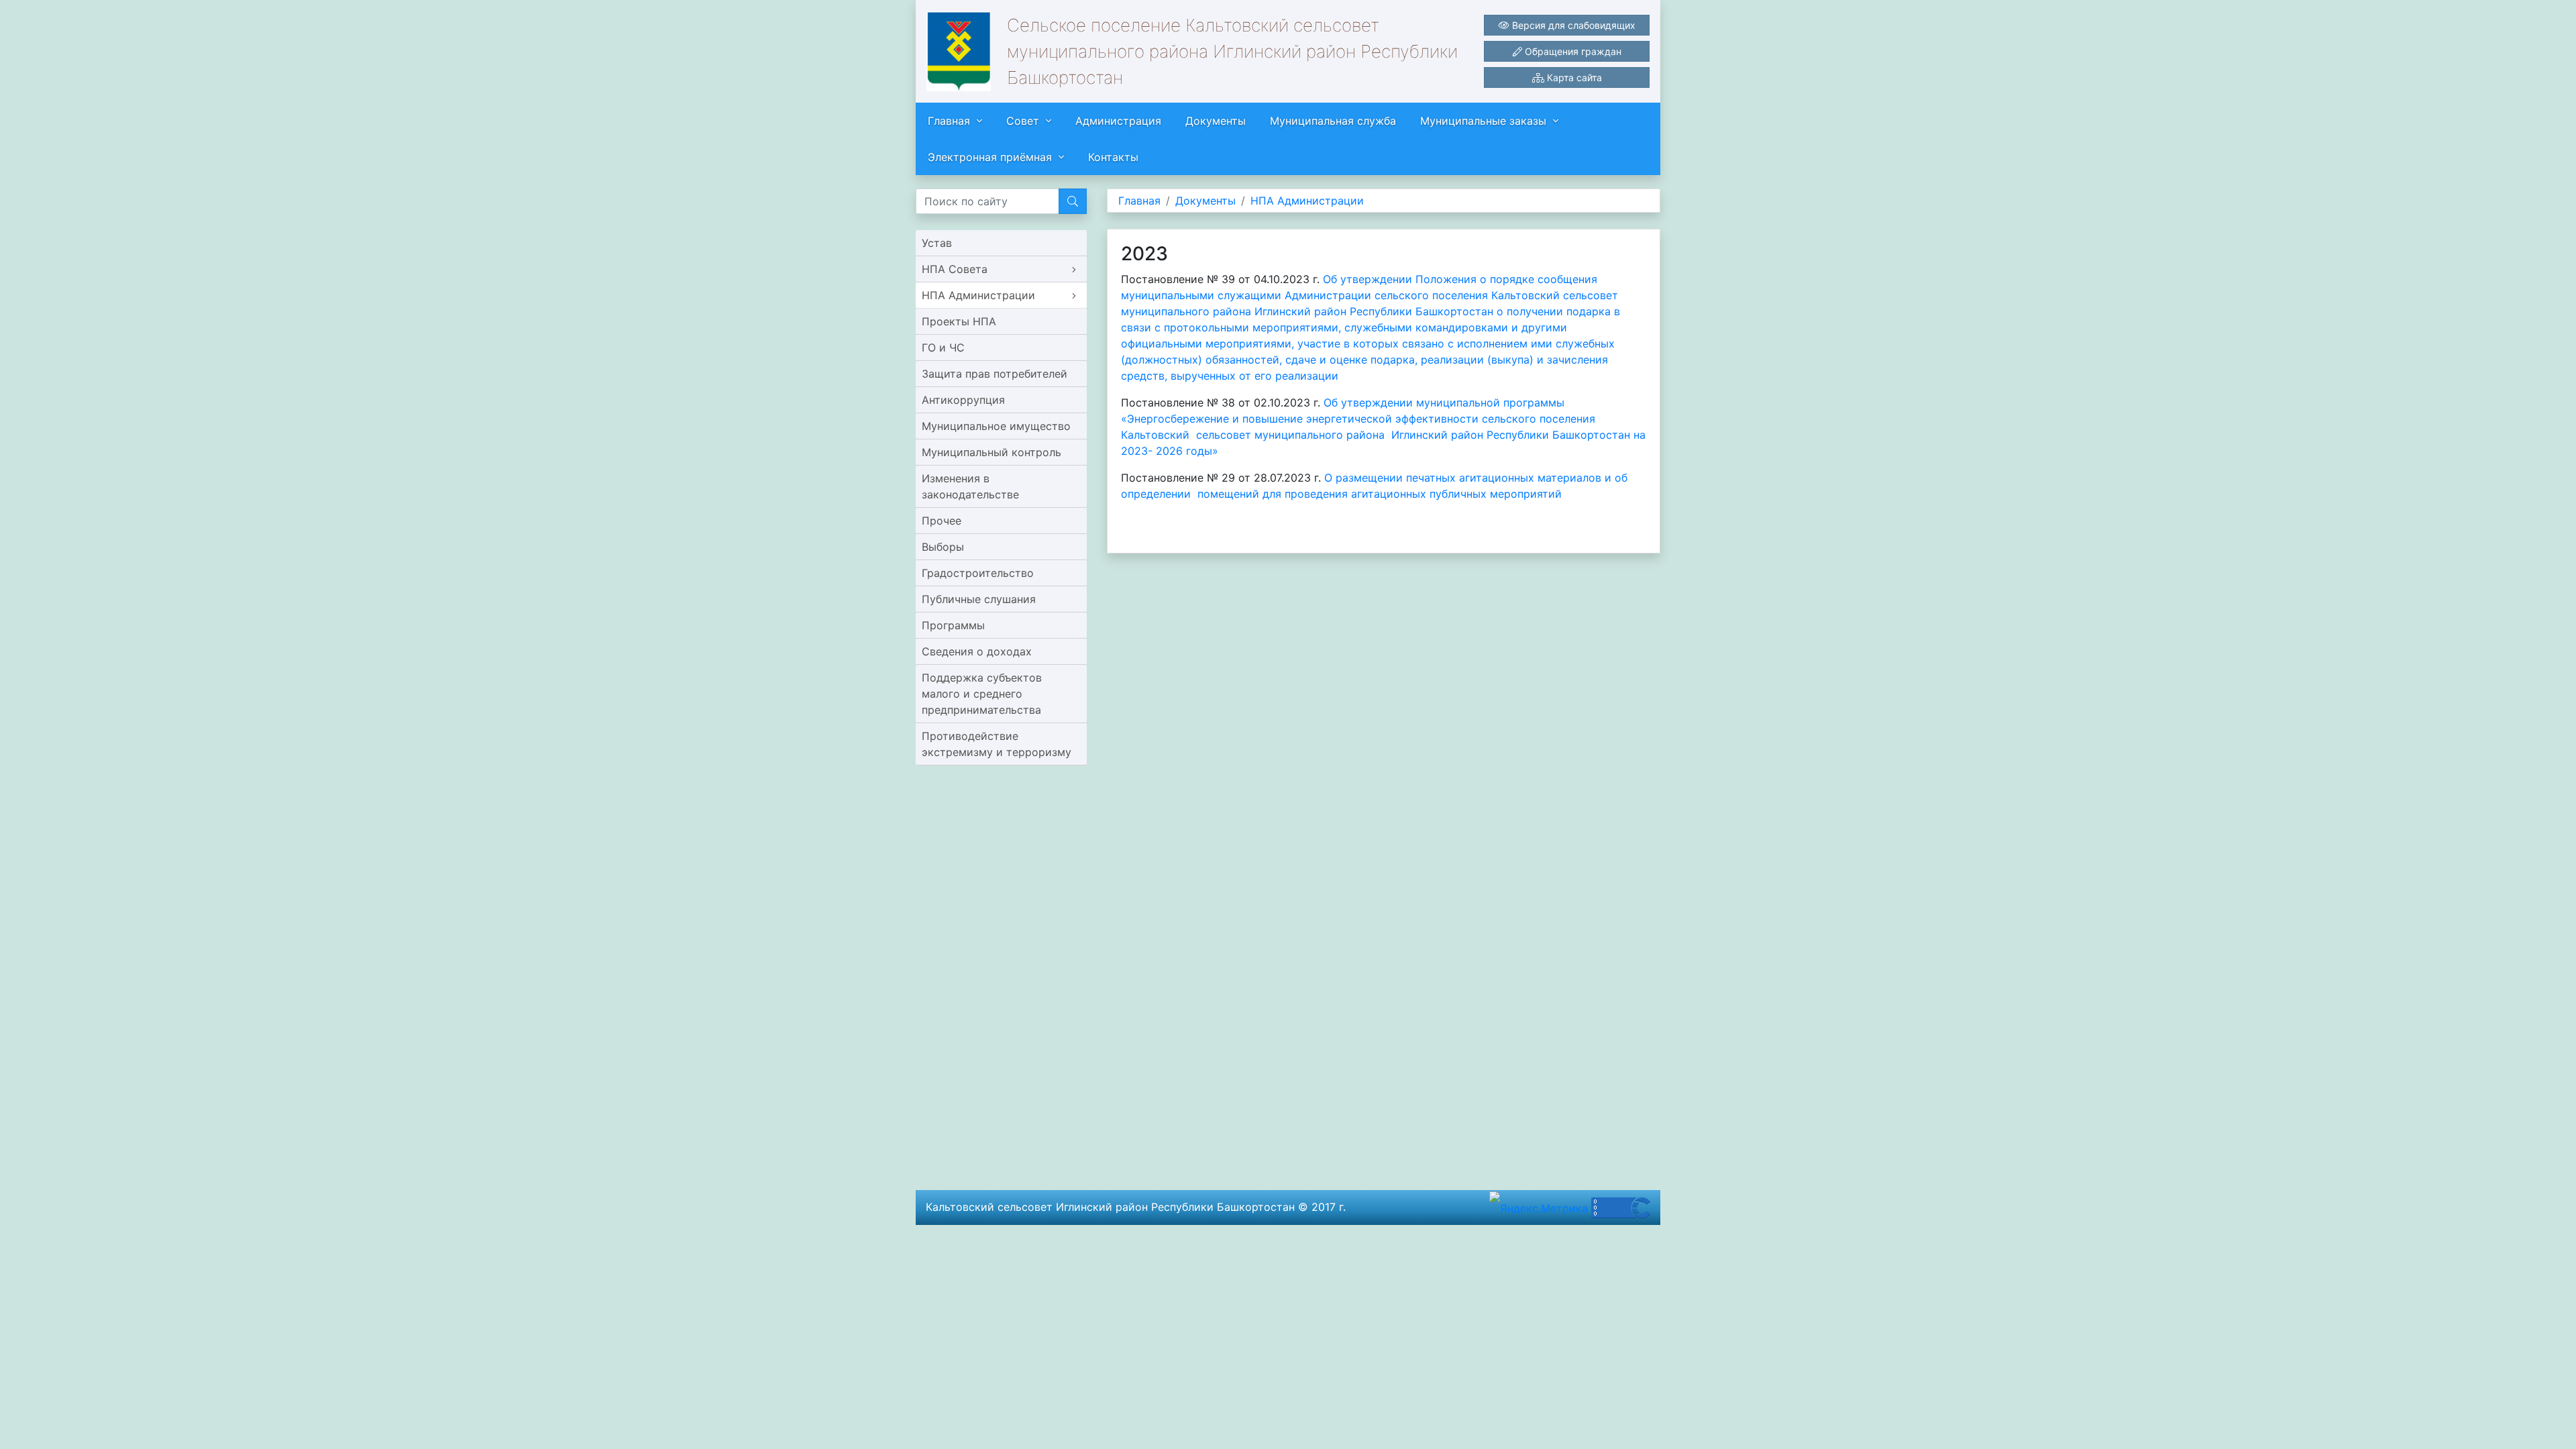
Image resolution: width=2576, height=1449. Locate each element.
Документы (1216, 121)
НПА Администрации (978, 295)
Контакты (1113, 157)
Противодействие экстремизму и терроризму (997, 744)
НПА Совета (955, 269)
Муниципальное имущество (996, 426)
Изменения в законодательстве (970, 486)
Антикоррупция (963, 400)
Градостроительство (978, 573)
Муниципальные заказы (1483, 121)
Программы (953, 625)
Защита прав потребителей (995, 374)
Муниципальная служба (1333, 121)
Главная (949, 121)
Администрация (1118, 121)
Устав (937, 243)
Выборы (943, 547)
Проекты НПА (959, 321)
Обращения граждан (1572, 51)
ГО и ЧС (943, 347)
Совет (1023, 121)
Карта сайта (1573, 77)
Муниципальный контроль (991, 452)
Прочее (942, 521)
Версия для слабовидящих (1572, 25)
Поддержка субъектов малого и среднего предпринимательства (982, 694)
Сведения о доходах (977, 651)
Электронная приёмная (990, 157)
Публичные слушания (979, 599)
